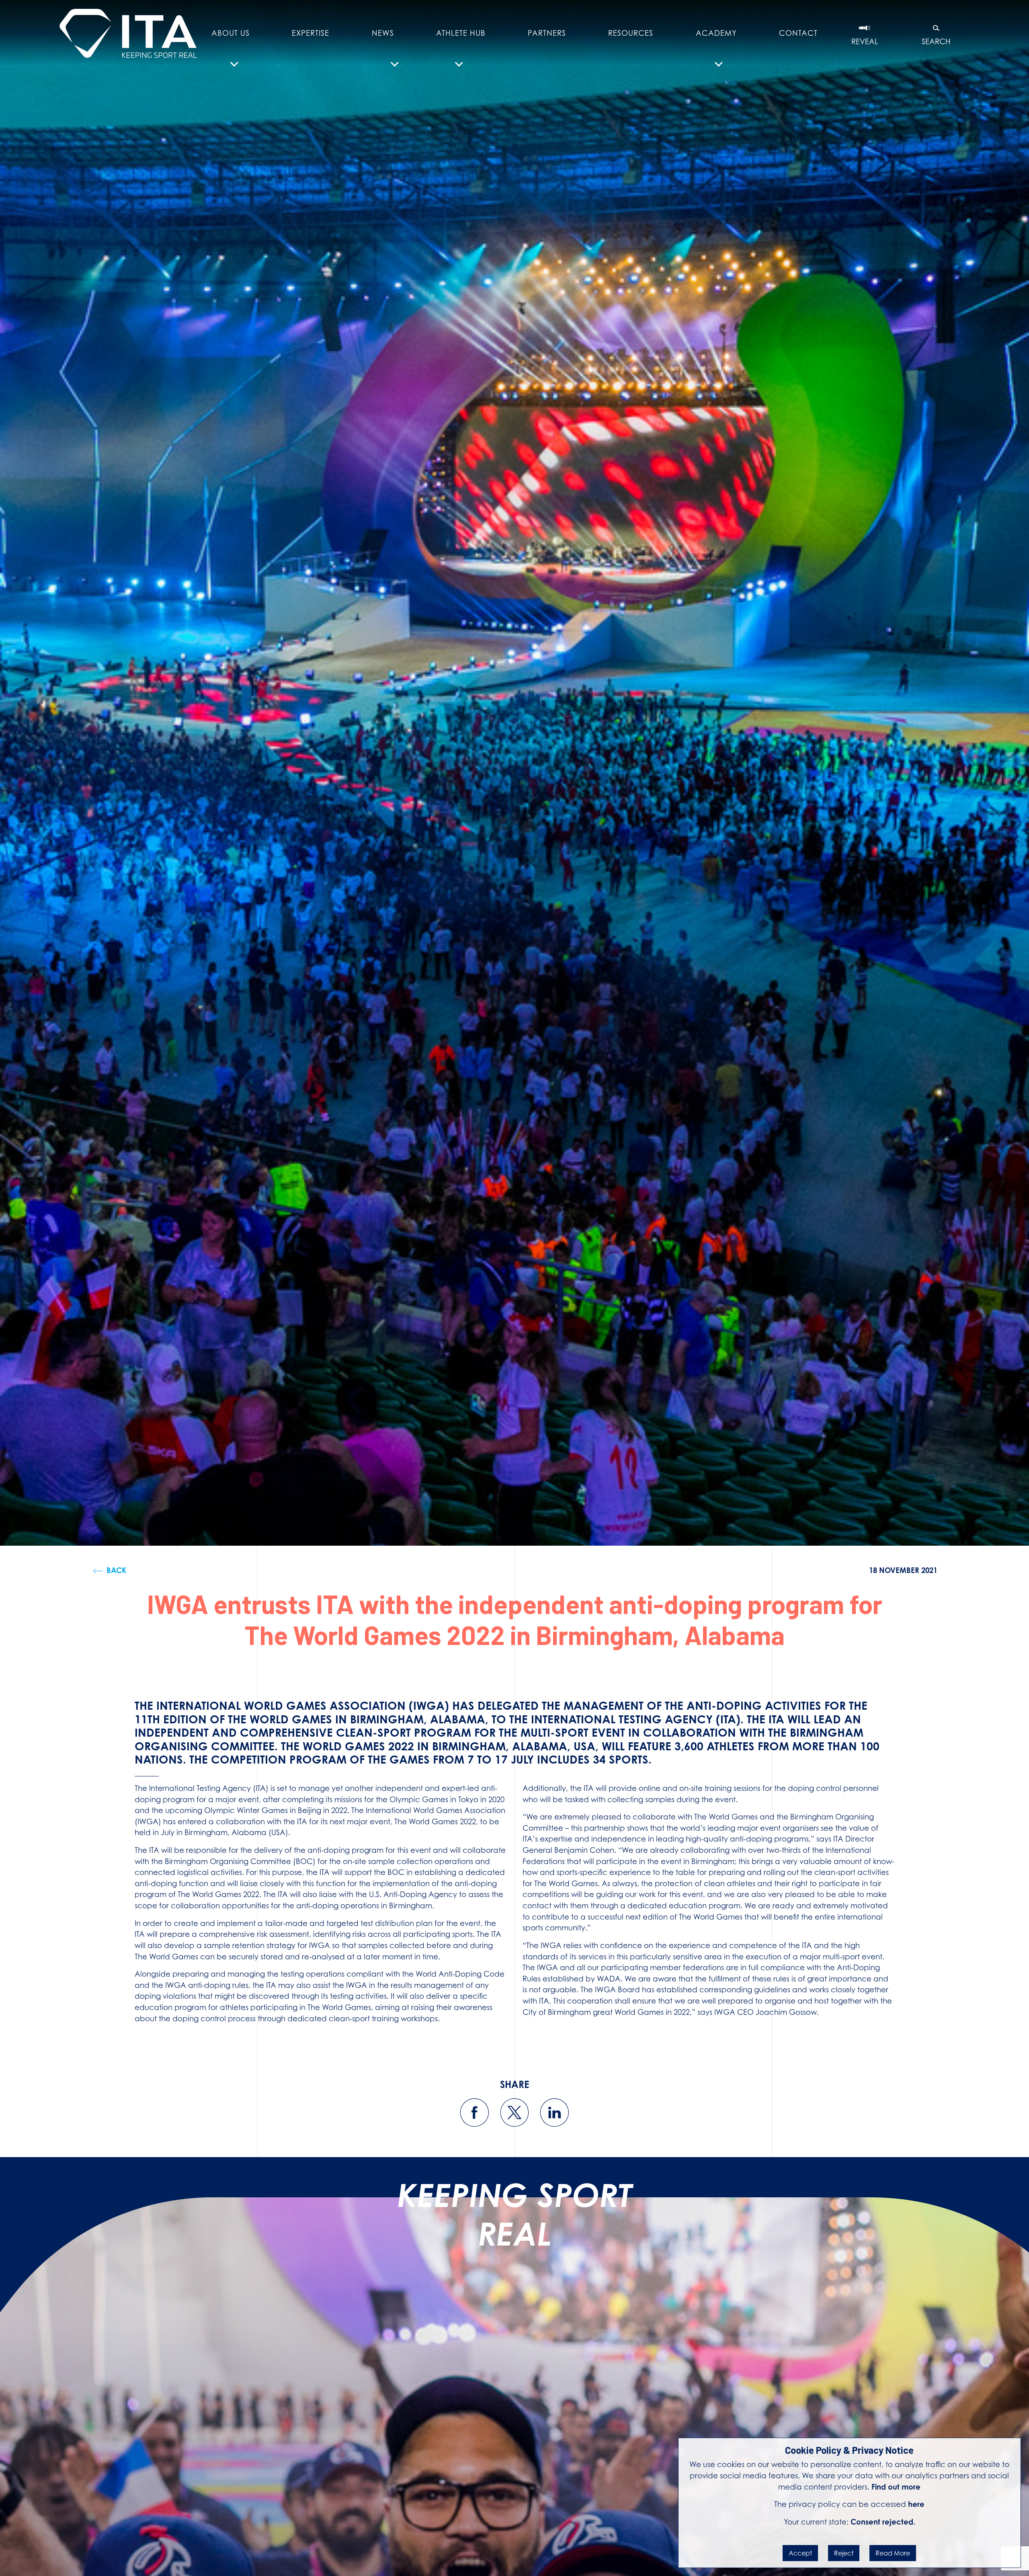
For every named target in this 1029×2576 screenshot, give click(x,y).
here (916, 2504)
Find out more (896, 2487)
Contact (798, 33)
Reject (844, 2553)
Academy (716, 33)
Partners (547, 33)
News (383, 33)
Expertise (311, 33)
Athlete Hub (461, 33)
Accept (800, 2553)
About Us (231, 33)
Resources (631, 33)
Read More (893, 2553)
